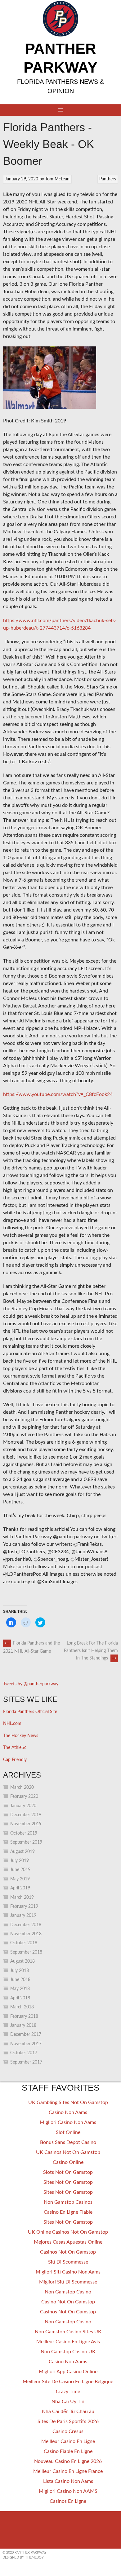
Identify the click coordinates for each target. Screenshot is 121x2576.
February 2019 (24, 1907)
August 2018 (22, 1961)
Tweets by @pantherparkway (31, 1684)
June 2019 (20, 1870)
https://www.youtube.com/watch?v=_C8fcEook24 (58, 1094)
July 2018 (20, 1971)
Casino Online (68, 2162)
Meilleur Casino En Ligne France (68, 2471)
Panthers (108, 179)
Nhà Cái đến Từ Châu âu (68, 2412)
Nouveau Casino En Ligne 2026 (68, 2461)
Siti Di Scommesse (68, 2262)
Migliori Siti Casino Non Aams (68, 2272)
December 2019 (26, 1815)
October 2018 (24, 1943)
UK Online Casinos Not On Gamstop (68, 2232)
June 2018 (20, 1980)
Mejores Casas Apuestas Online (68, 2242)
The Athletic (15, 1748)
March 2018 (22, 2007)
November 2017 (26, 2044)
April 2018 (20, 1998)
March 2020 (22, 1788)
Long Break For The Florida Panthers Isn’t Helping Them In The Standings (91, 1651)
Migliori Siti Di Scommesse (68, 2282)
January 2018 (23, 2026)
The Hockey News (21, 1736)
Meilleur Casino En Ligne (68, 2441)
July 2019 (20, 1861)
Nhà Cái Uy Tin (68, 2402)
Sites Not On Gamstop (68, 2182)
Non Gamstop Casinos (68, 2202)
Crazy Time (68, 2392)
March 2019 (22, 1897)
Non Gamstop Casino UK (68, 2352)
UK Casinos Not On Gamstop (68, 2152)
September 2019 (26, 1842)
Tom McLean (57, 179)
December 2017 (26, 2035)
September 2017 (26, 2062)
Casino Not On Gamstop (68, 2302)
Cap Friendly (15, 1760)
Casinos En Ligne (68, 2501)
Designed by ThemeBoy (23, 2557)
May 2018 (20, 1989)
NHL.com (12, 1724)
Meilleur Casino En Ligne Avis (68, 2342)
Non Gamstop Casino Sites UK (68, 2332)
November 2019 (26, 1824)
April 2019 (20, 1888)
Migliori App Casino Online (68, 2372)
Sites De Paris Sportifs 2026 (68, 2421)
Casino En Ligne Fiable (68, 2212)
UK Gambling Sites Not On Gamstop (68, 2102)
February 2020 (24, 1797)
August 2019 (22, 1852)
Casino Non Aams (68, 2112)
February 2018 (24, 2017)
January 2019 (23, 1916)
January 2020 (23, 1806)
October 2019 (24, 1833)
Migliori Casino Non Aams (68, 2122)
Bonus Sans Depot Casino (68, 2142)
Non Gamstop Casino (68, 2292)
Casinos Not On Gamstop (68, 2252)
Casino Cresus (68, 2431)
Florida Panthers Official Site (30, 1712)
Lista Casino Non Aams (68, 2481)
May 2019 (20, 1879)
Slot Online (68, 2132)
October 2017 (24, 2053)
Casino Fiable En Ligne (68, 2451)
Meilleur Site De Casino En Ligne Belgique (68, 2382)
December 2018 (26, 1925)
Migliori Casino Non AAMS (68, 2491)
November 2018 (26, 1934)
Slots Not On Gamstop (68, 2172)
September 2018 (26, 1952)
